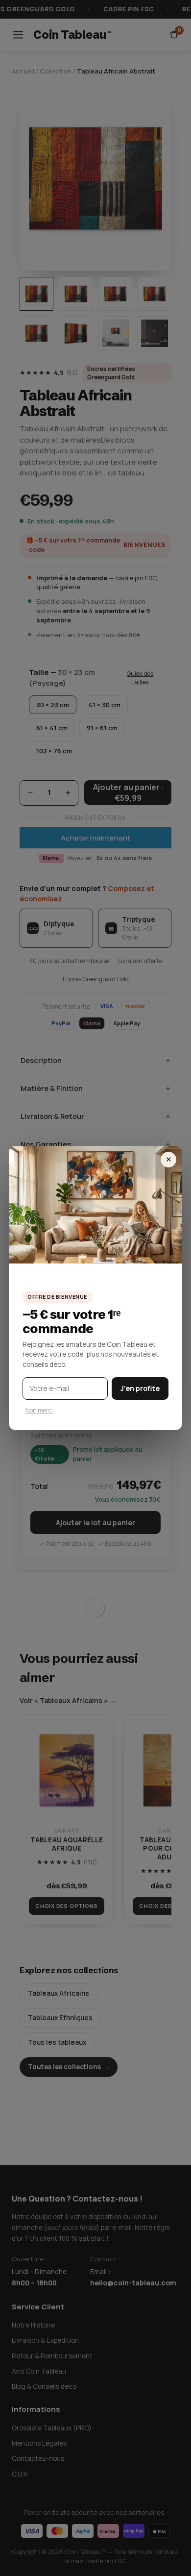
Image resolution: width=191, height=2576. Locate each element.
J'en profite (140, 1388)
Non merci (39, 1410)
